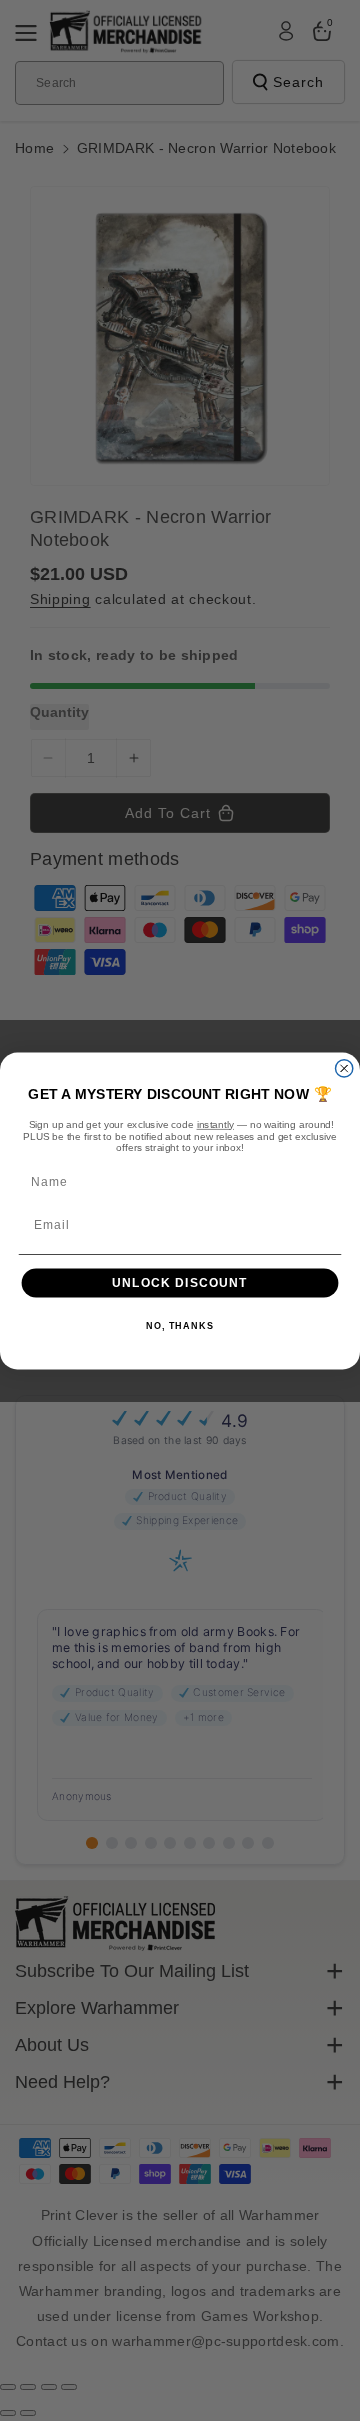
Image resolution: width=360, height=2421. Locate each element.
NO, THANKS (180, 1326)
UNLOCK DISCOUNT (180, 1282)
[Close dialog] (344, 1067)
